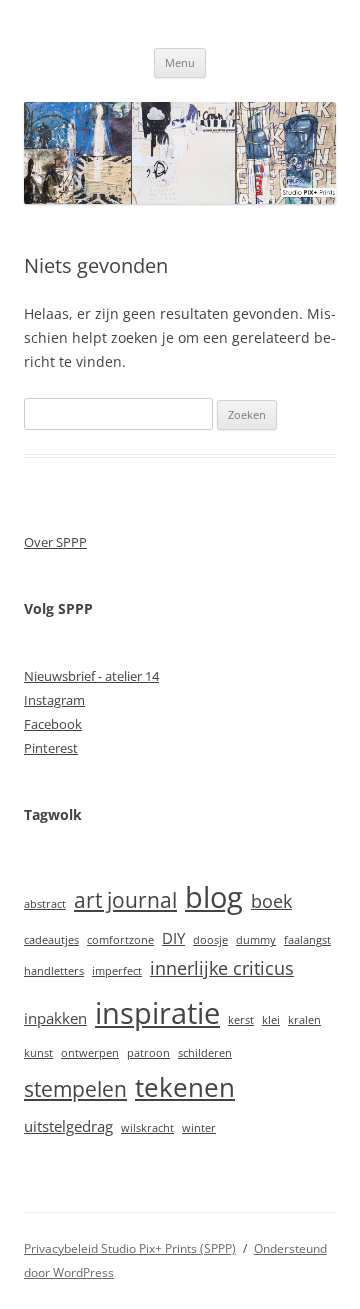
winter (199, 1128)
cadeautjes (51, 940)
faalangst (307, 940)
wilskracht (147, 1128)
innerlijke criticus (222, 968)
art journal (125, 900)
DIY (173, 938)
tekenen (185, 1087)
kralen (304, 1020)
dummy (256, 940)
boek (271, 901)
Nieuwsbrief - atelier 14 (91, 676)
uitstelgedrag (68, 1126)
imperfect (117, 971)
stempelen (75, 1089)
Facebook (53, 724)
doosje (210, 940)
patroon (148, 1053)
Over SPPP (55, 542)
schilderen (205, 1053)
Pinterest (51, 748)
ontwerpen (90, 1053)
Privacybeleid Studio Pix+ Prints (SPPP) (130, 1248)
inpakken (55, 1018)
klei (271, 1020)
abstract (45, 904)
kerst (241, 1020)
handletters (54, 971)
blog (214, 897)
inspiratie (157, 1013)
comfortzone (120, 940)
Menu (180, 62)
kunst (38, 1053)
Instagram (54, 700)
